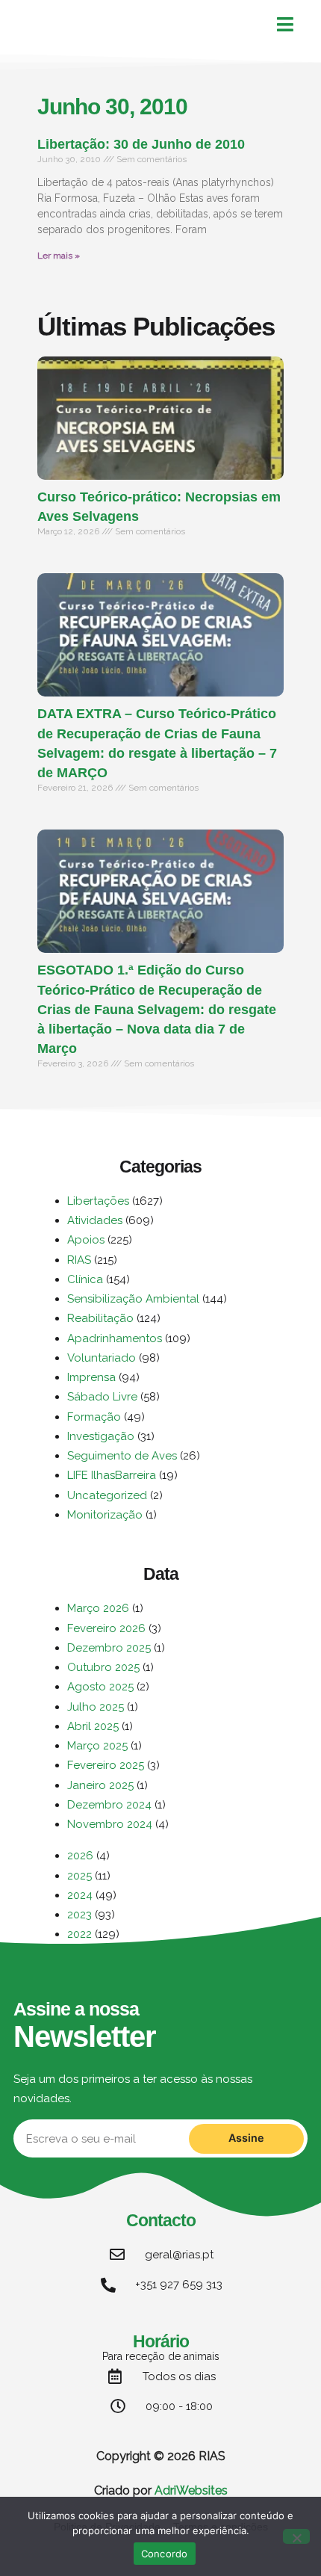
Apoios (86, 1240)
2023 (80, 1915)
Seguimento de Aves (122, 1456)
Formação (94, 1417)
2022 (80, 1934)
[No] (296, 2536)
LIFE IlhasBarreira (112, 1475)
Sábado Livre (102, 1397)
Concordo (165, 2554)
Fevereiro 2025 (106, 1765)
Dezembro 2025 (109, 1648)
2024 (80, 1895)
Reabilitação (100, 1318)
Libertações (98, 1201)
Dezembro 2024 (109, 1805)
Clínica (85, 1279)
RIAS (79, 1260)
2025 (80, 1876)
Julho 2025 (96, 1707)
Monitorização (105, 1515)
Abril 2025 (93, 1726)
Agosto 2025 (100, 1687)
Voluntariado (102, 1358)
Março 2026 (98, 1608)
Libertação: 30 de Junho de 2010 (141, 144)
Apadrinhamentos (115, 1338)
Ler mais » (59, 256)
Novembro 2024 (110, 1824)
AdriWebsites (191, 2490)
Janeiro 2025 (100, 1785)
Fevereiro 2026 (106, 1628)
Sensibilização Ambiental (133, 1299)
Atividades (95, 1220)
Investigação (101, 1436)
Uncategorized (107, 1495)
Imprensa (91, 1377)
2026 (80, 1856)
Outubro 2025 (103, 1667)
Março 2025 (97, 1746)
